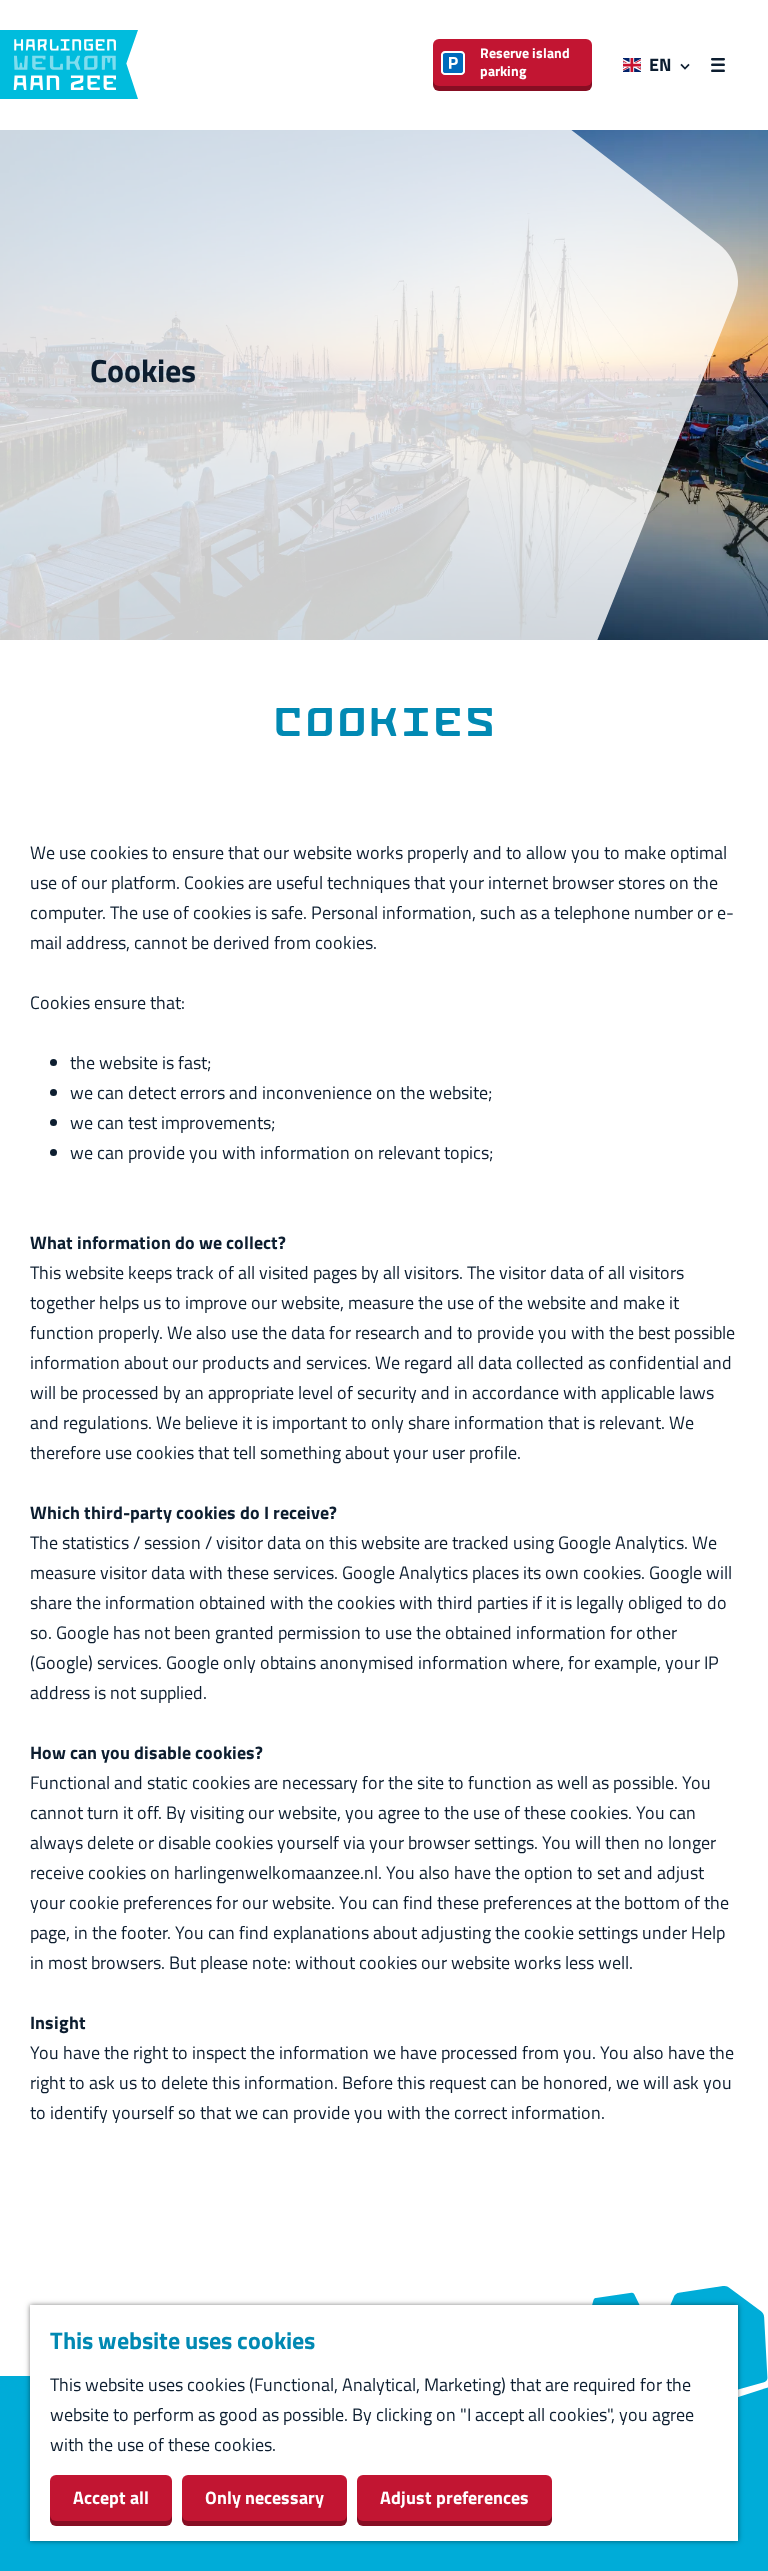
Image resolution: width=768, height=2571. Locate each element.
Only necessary (264, 2497)
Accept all (111, 2497)
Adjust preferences (454, 2497)
